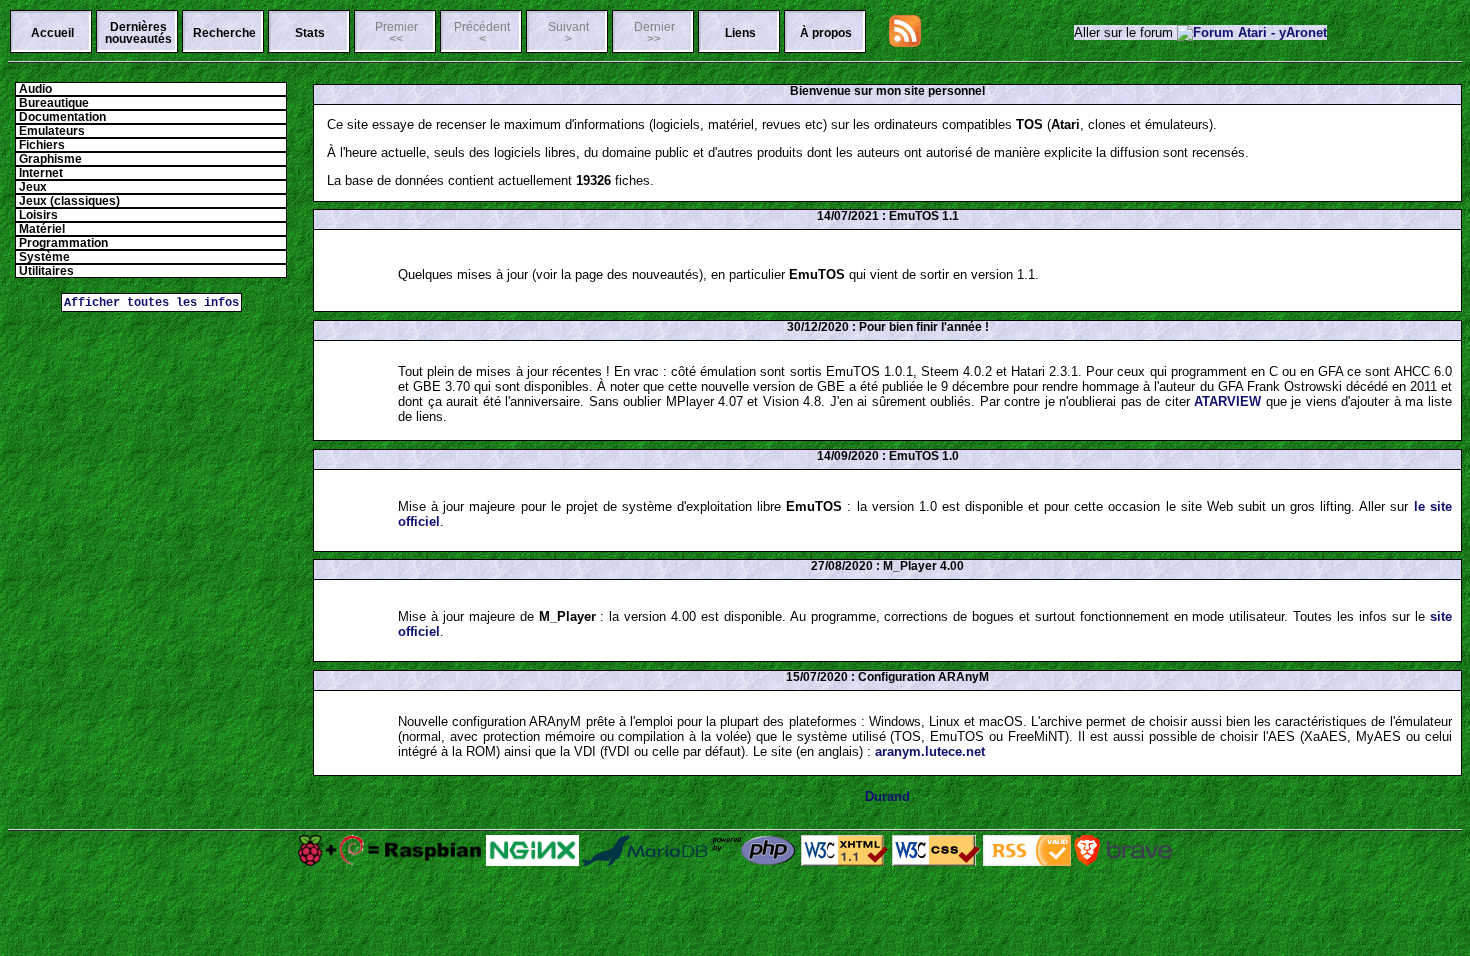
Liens (740, 33)
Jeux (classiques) (68, 201)
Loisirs (37, 215)
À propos (826, 33)
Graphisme (49, 159)
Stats (310, 33)
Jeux (31, 187)
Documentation (61, 117)
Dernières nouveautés (138, 33)
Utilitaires (45, 271)
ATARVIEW (1227, 401)
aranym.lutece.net (930, 751)
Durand (887, 796)
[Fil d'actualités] (905, 42)
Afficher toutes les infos (151, 302)
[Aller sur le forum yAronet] (1252, 32)
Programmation (62, 243)
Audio (34, 89)
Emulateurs (50, 131)
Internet (39, 173)
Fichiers (40, 145)
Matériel (40, 229)
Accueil (52, 33)
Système (43, 257)
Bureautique (52, 103)
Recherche (224, 33)
